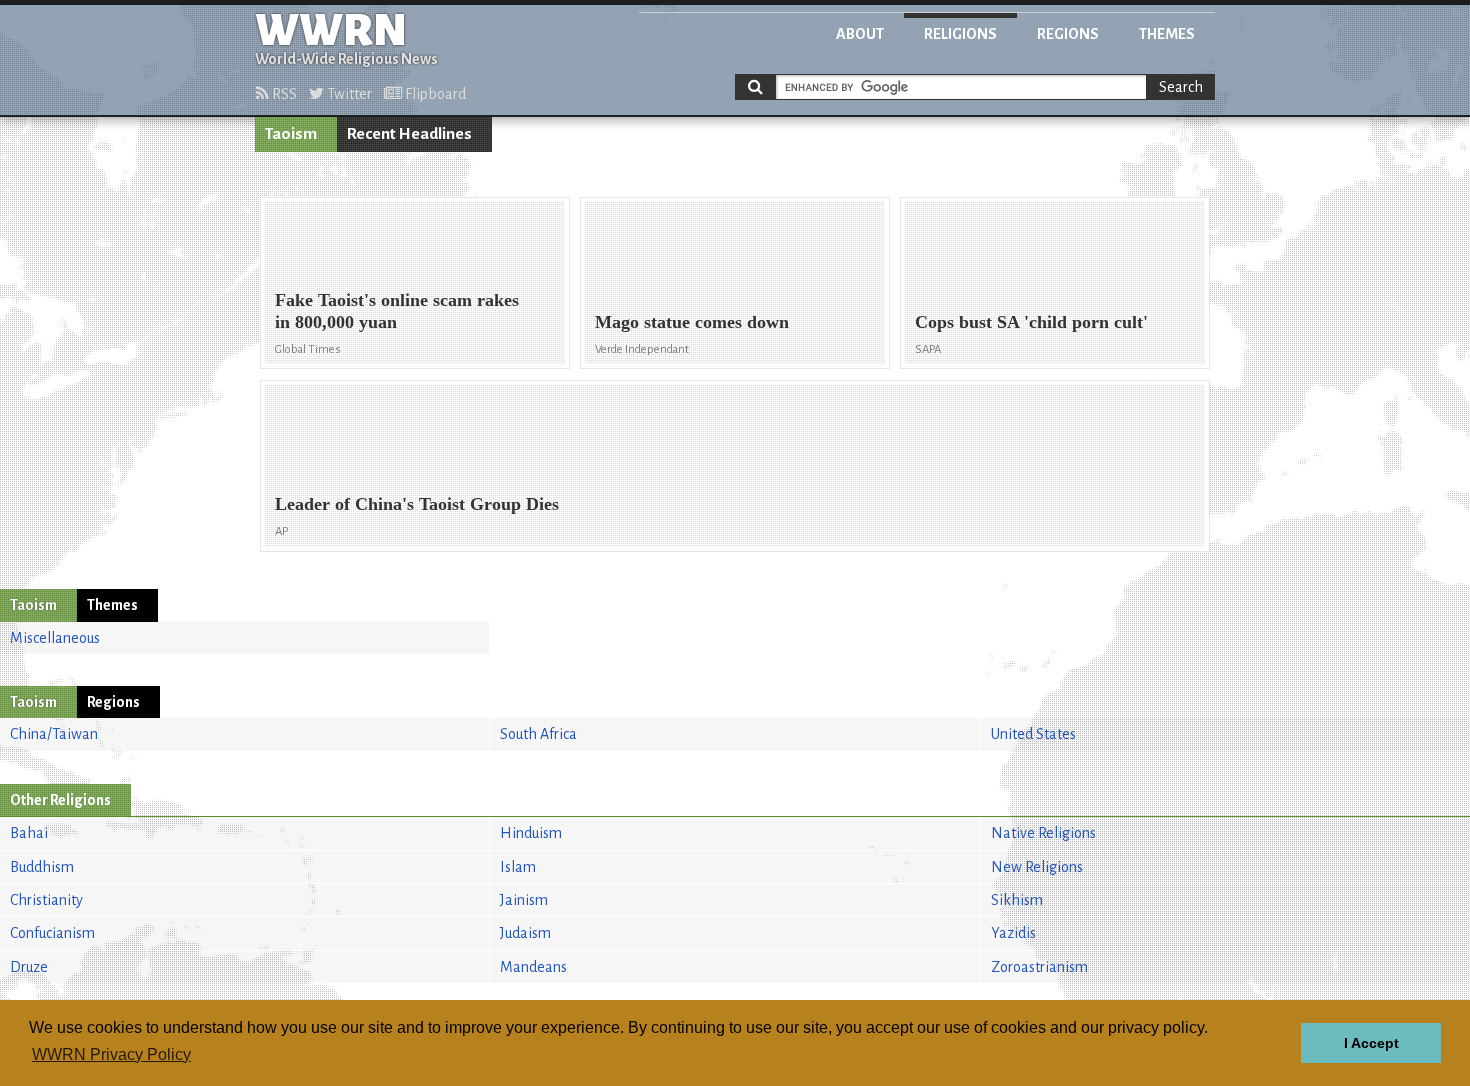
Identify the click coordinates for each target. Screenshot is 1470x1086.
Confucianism (52, 933)
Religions (960, 34)
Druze (29, 967)
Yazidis (1013, 933)
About (860, 34)
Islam (518, 867)
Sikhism (1017, 900)
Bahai (29, 833)
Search (1181, 87)
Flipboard (434, 94)
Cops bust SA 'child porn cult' (1031, 322)
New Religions (1037, 867)
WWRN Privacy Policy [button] (111, 1054)
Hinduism (531, 833)
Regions (1068, 34)
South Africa (538, 734)
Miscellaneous (55, 638)
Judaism (525, 933)
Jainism (524, 900)
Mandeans (533, 967)
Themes (1167, 34)
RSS (283, 94)
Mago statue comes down (692, 322)
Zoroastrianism (1039, 967)
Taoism (291, 134)
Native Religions (1043, 833)
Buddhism (42, 867)
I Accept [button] (1371, 1043)
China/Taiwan (54, 734)
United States (1033, 734)
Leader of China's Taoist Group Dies (417, 504)
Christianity (46, 900)
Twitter (348, 94)
